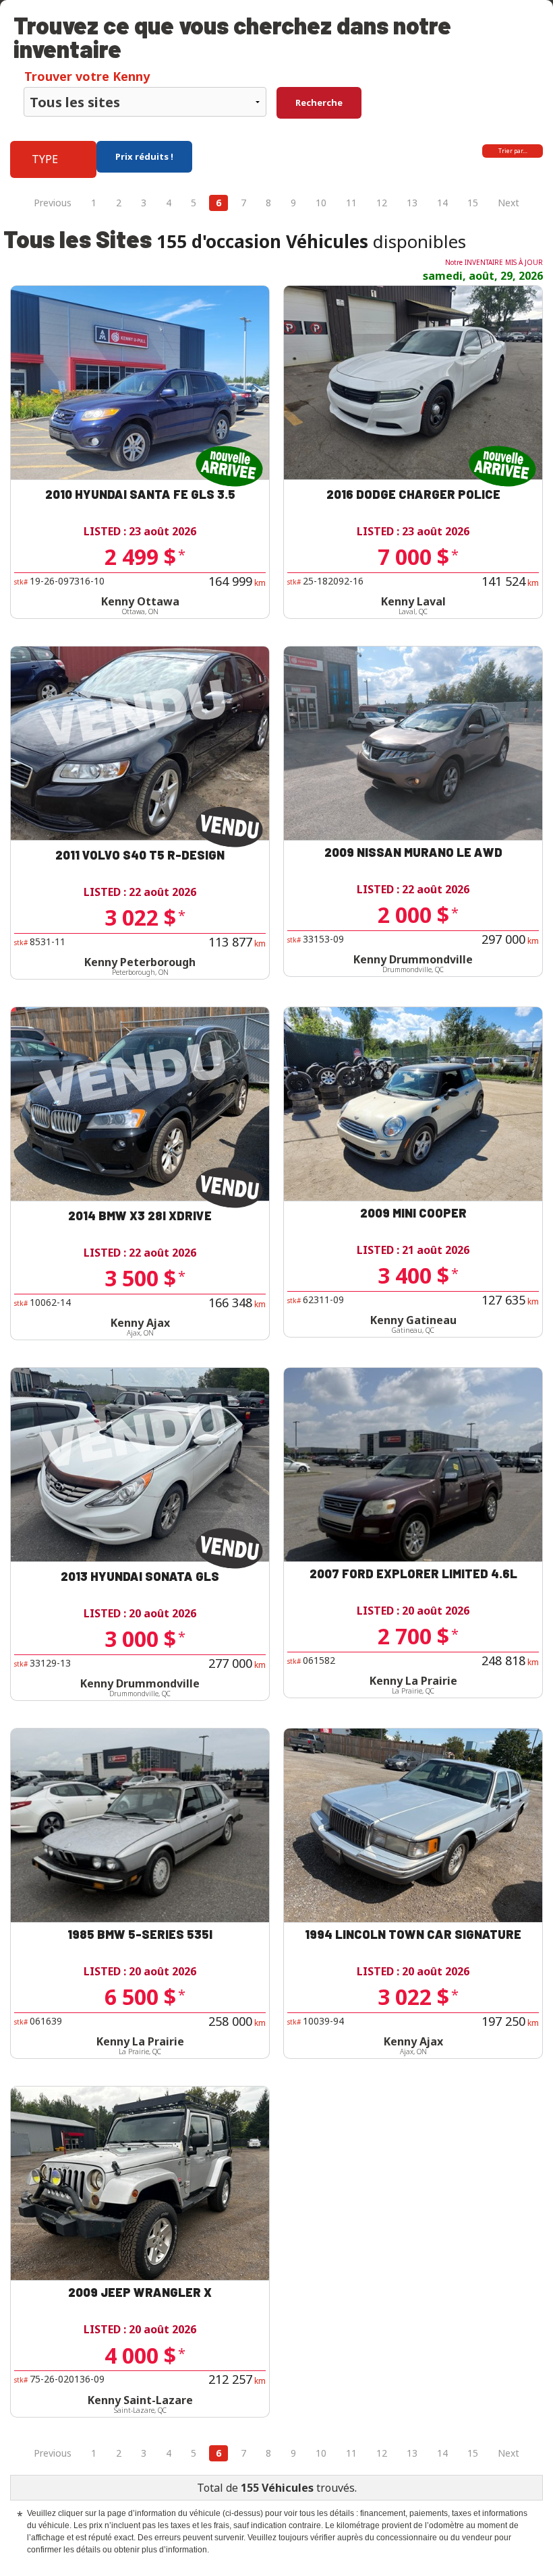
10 (321, 203)
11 (351, 203)
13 (412, 203)
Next (508, 203)
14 (442, 203)
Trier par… (513, 151)
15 (473, 203)
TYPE (45, 159)
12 (382, 203)
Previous (53, 203)
